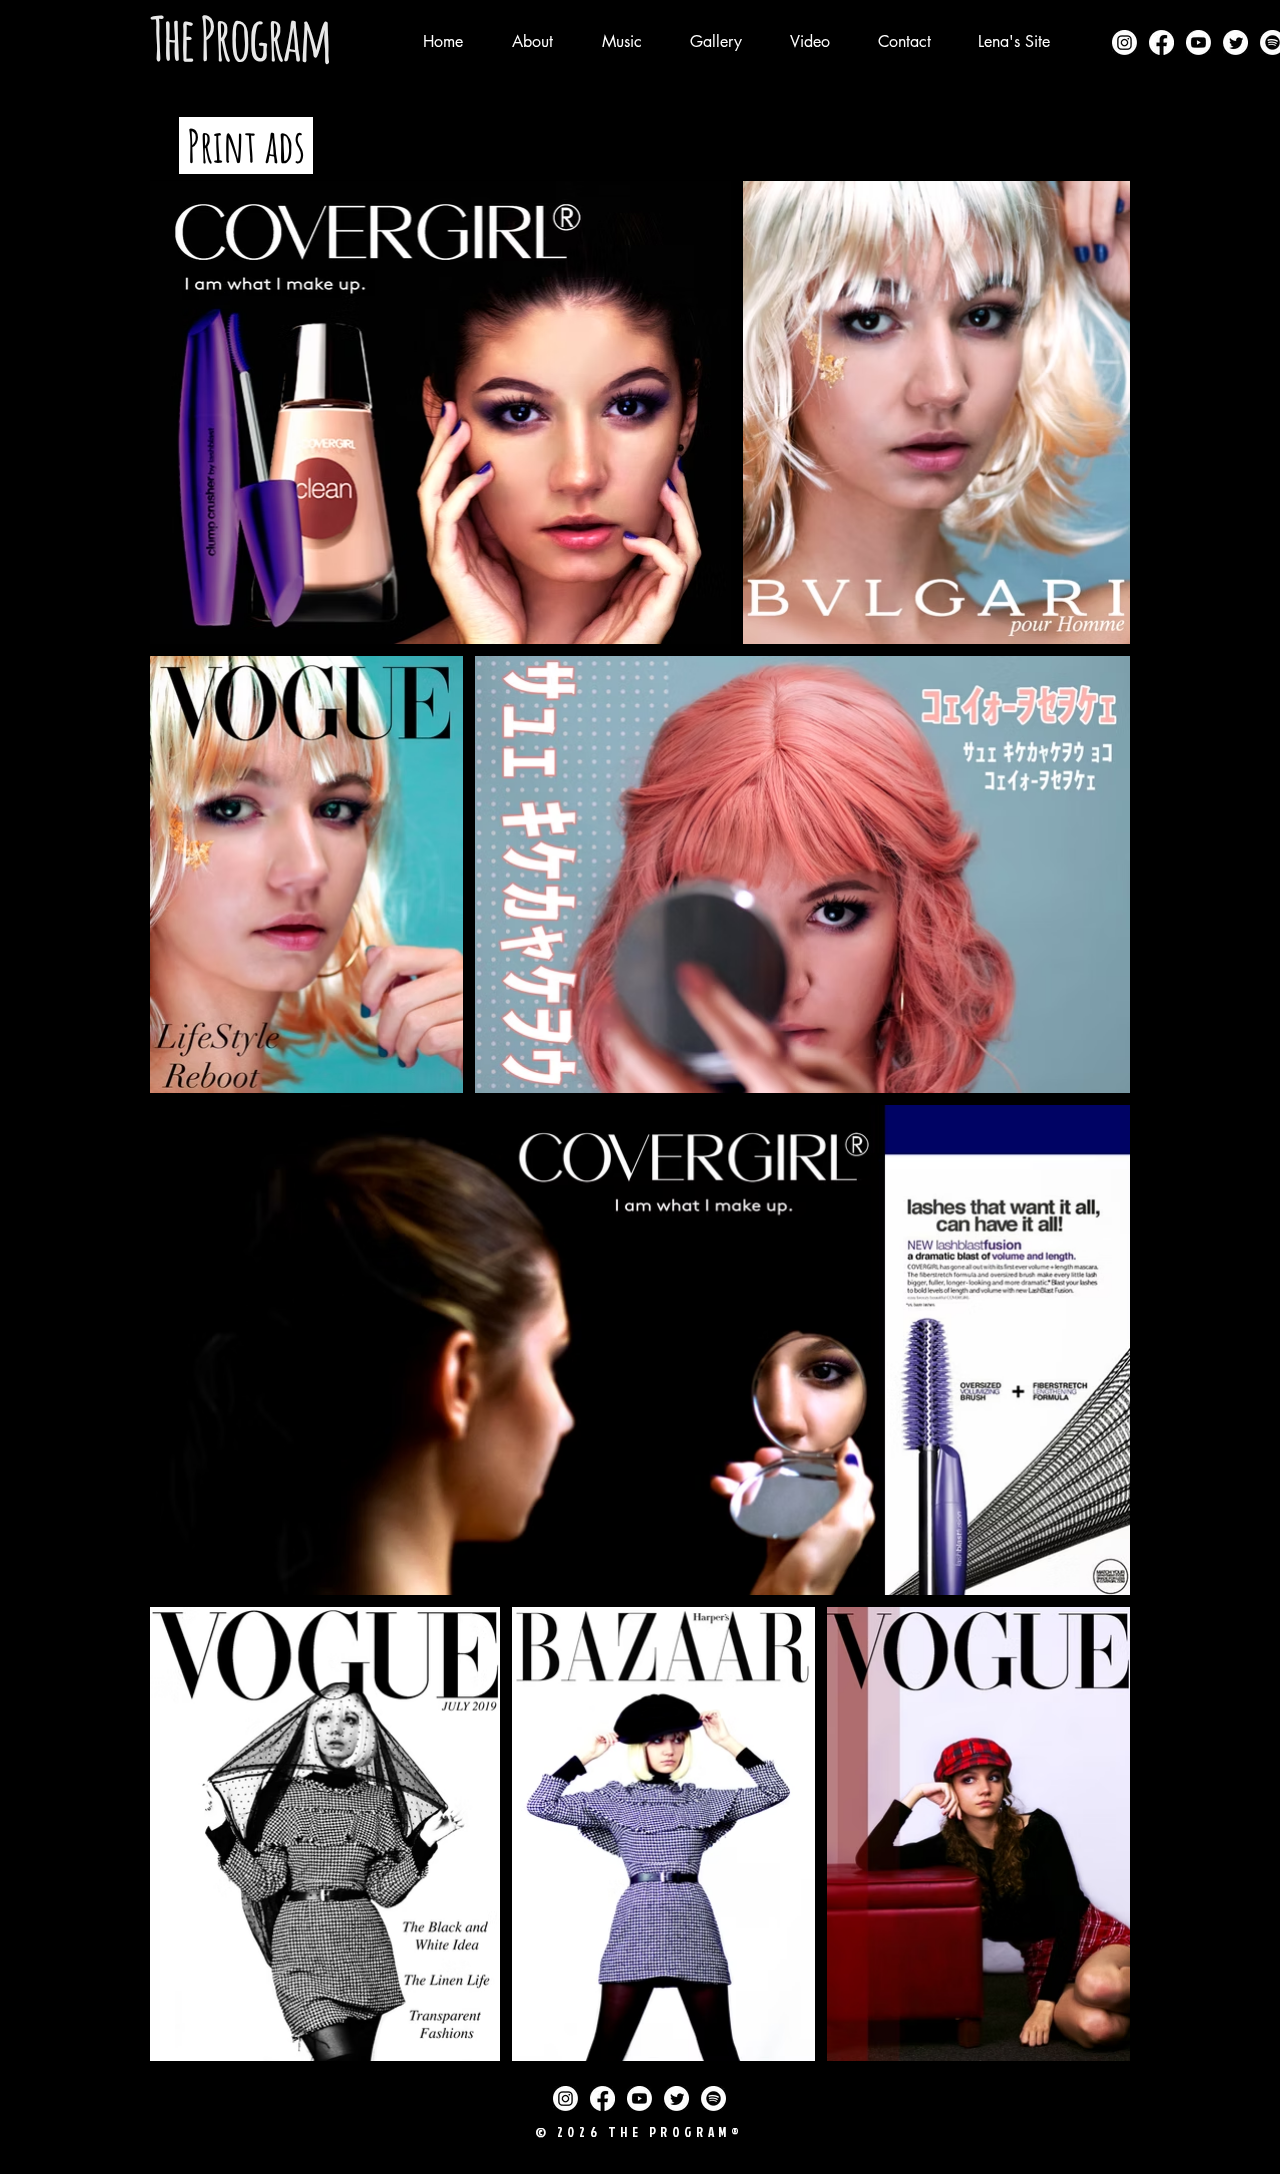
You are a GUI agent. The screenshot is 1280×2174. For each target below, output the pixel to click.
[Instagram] (1124, 42)
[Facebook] (1161, 42)
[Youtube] (1198, 42)
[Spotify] (713, 2098)
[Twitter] (1235, 42)
